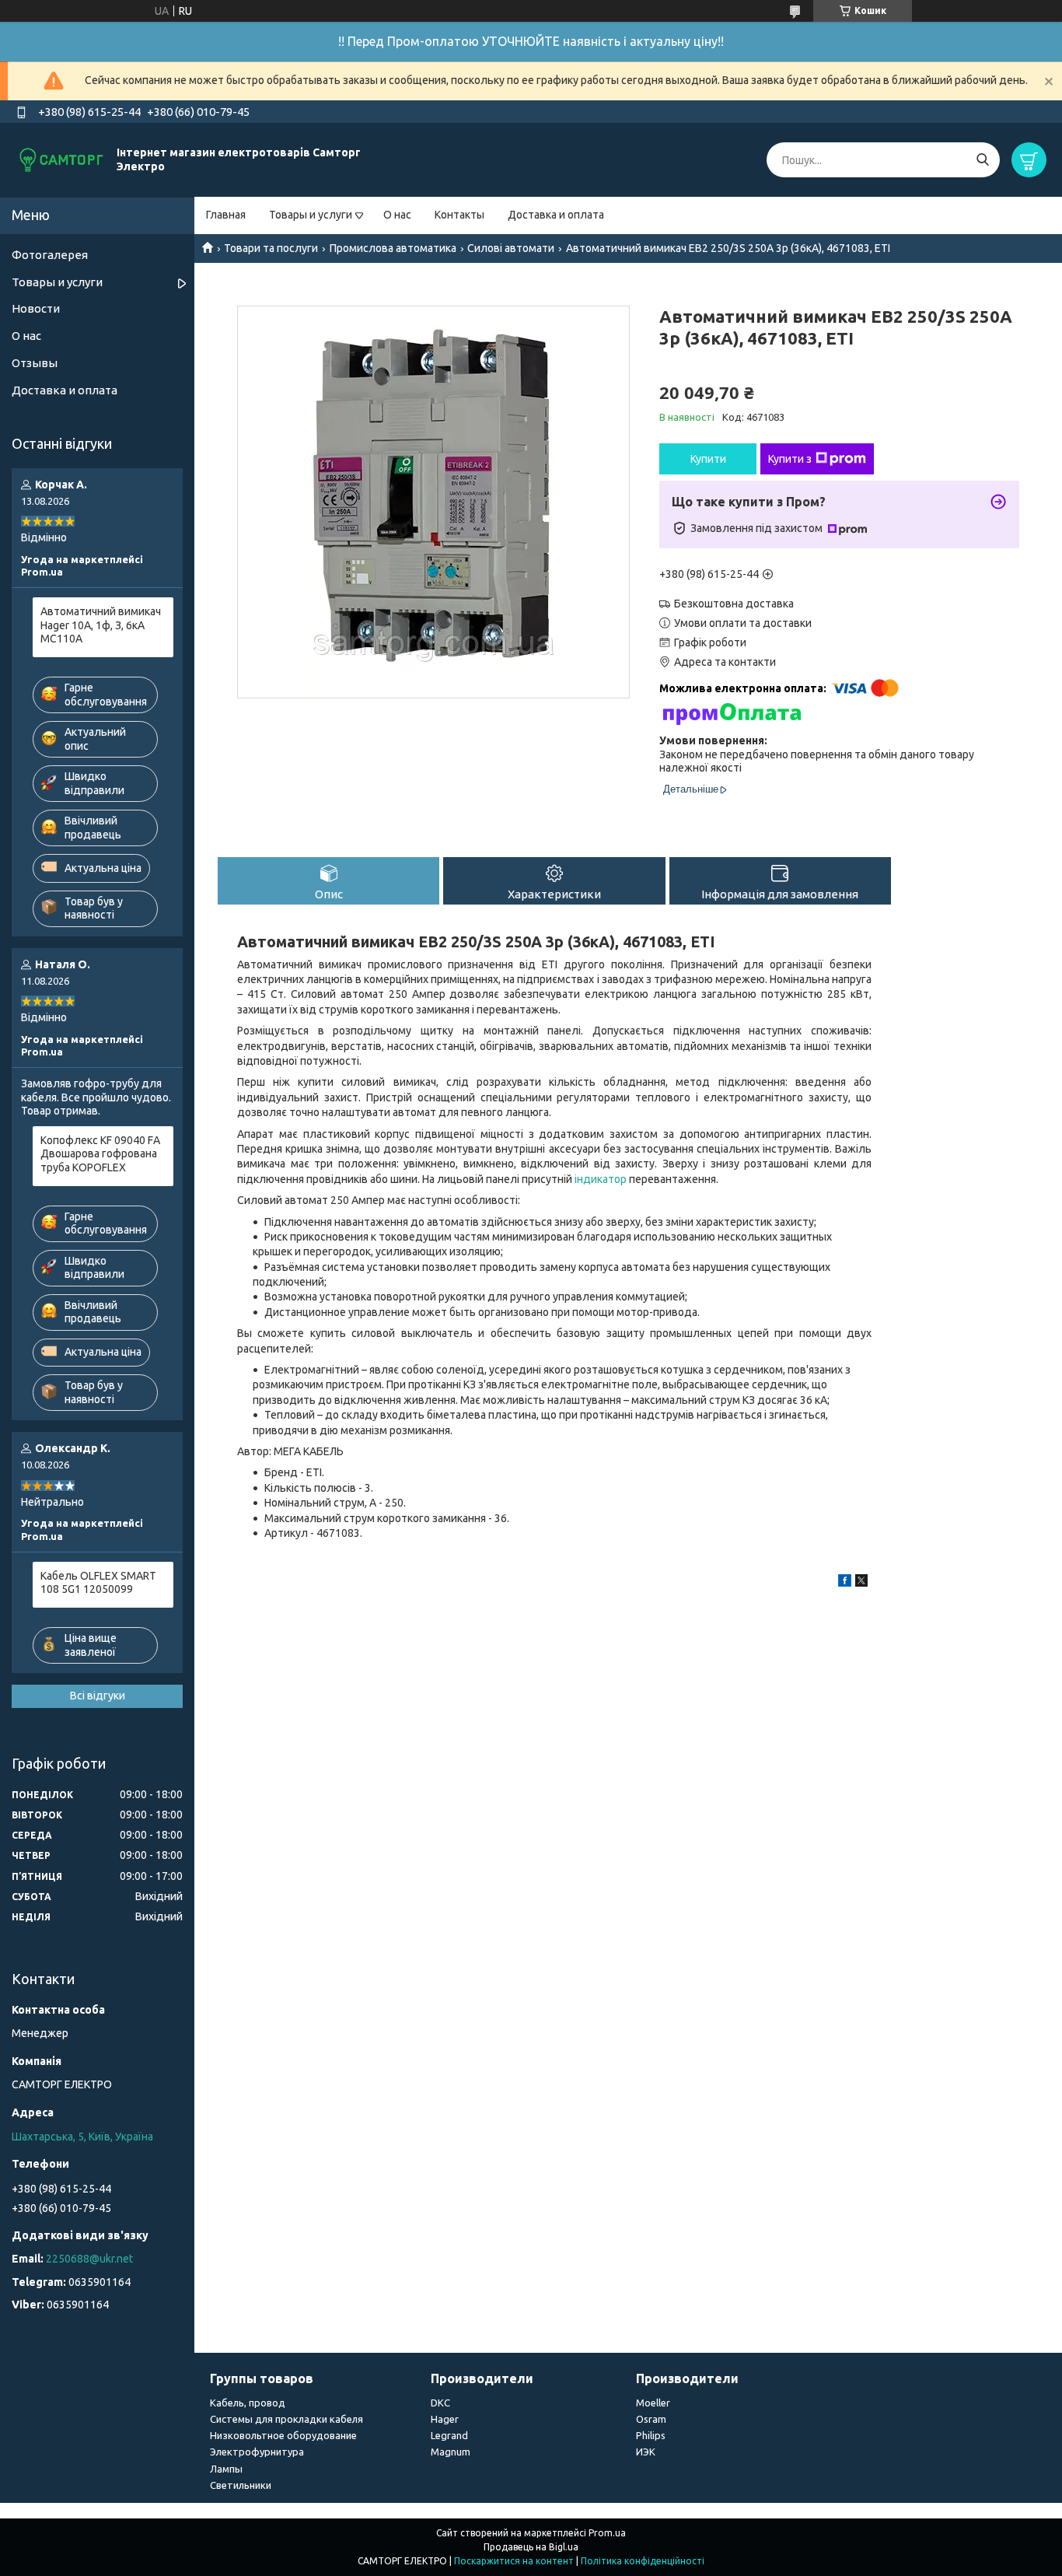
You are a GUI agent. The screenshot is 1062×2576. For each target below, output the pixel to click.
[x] (861, 1583)
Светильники (241, 2485)
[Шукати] (982, 160)
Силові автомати (511, 248)
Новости (36, 308)
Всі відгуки (98, 1696)
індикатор (601, 1179)
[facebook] (845, 1583)
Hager (445, 2419)
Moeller (653, 2403)
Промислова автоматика (393, 248)
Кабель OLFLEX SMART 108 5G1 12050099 (98, 1583)
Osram (651, 2419)
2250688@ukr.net (89, 2259)
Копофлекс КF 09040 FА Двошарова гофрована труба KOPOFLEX (100, 1154)
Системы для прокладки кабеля (286, 2419)
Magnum (451, 2452)
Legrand (449, 2435)
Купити (708, 459)
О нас (397, 215)
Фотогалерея (50, 255)
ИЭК (646, 2452)
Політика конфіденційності (643, 2561)
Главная (226, 215)
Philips (651, 2435)
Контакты (459, 215)
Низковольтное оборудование (283, 2435)
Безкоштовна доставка (734, 604)
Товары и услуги (311, 215)
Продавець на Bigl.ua (531, 2547)
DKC (440, 2403)
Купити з (790, 459)
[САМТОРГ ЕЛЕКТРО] (62, 159)
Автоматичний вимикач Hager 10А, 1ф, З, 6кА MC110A (101, 625)
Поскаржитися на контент (514, 2561)
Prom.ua (607, 2533)
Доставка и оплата (556, 215)
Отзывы (35, 363)
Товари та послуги (271, 248)
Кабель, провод (248, 2403)
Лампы (226, 2469)
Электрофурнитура (257, 2452)
